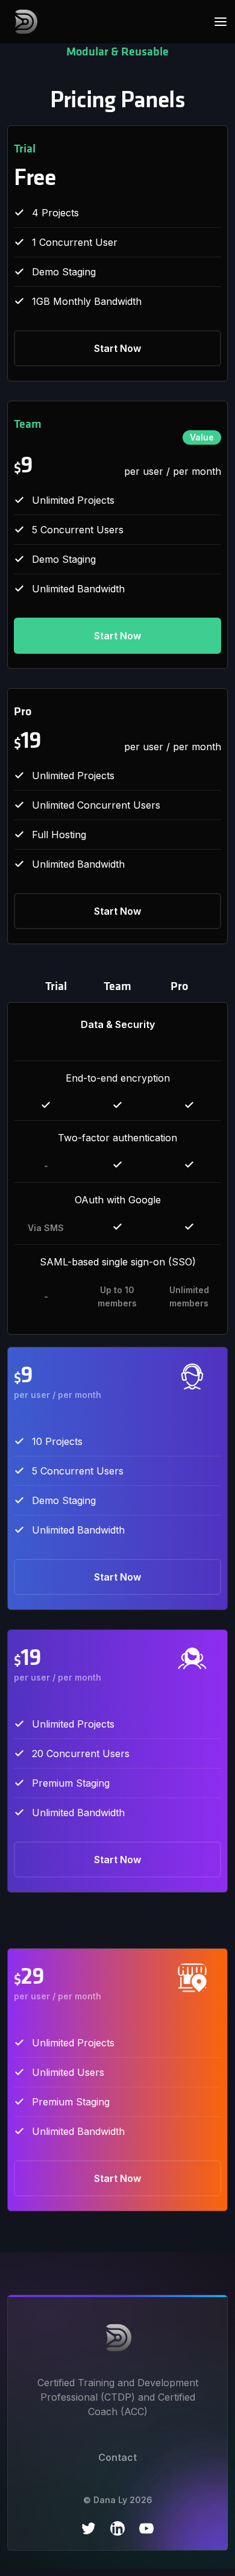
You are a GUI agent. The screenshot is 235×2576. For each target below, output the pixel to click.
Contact (117, 2457)
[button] (217, 22)
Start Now (117, 348)
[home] (22, 22)
